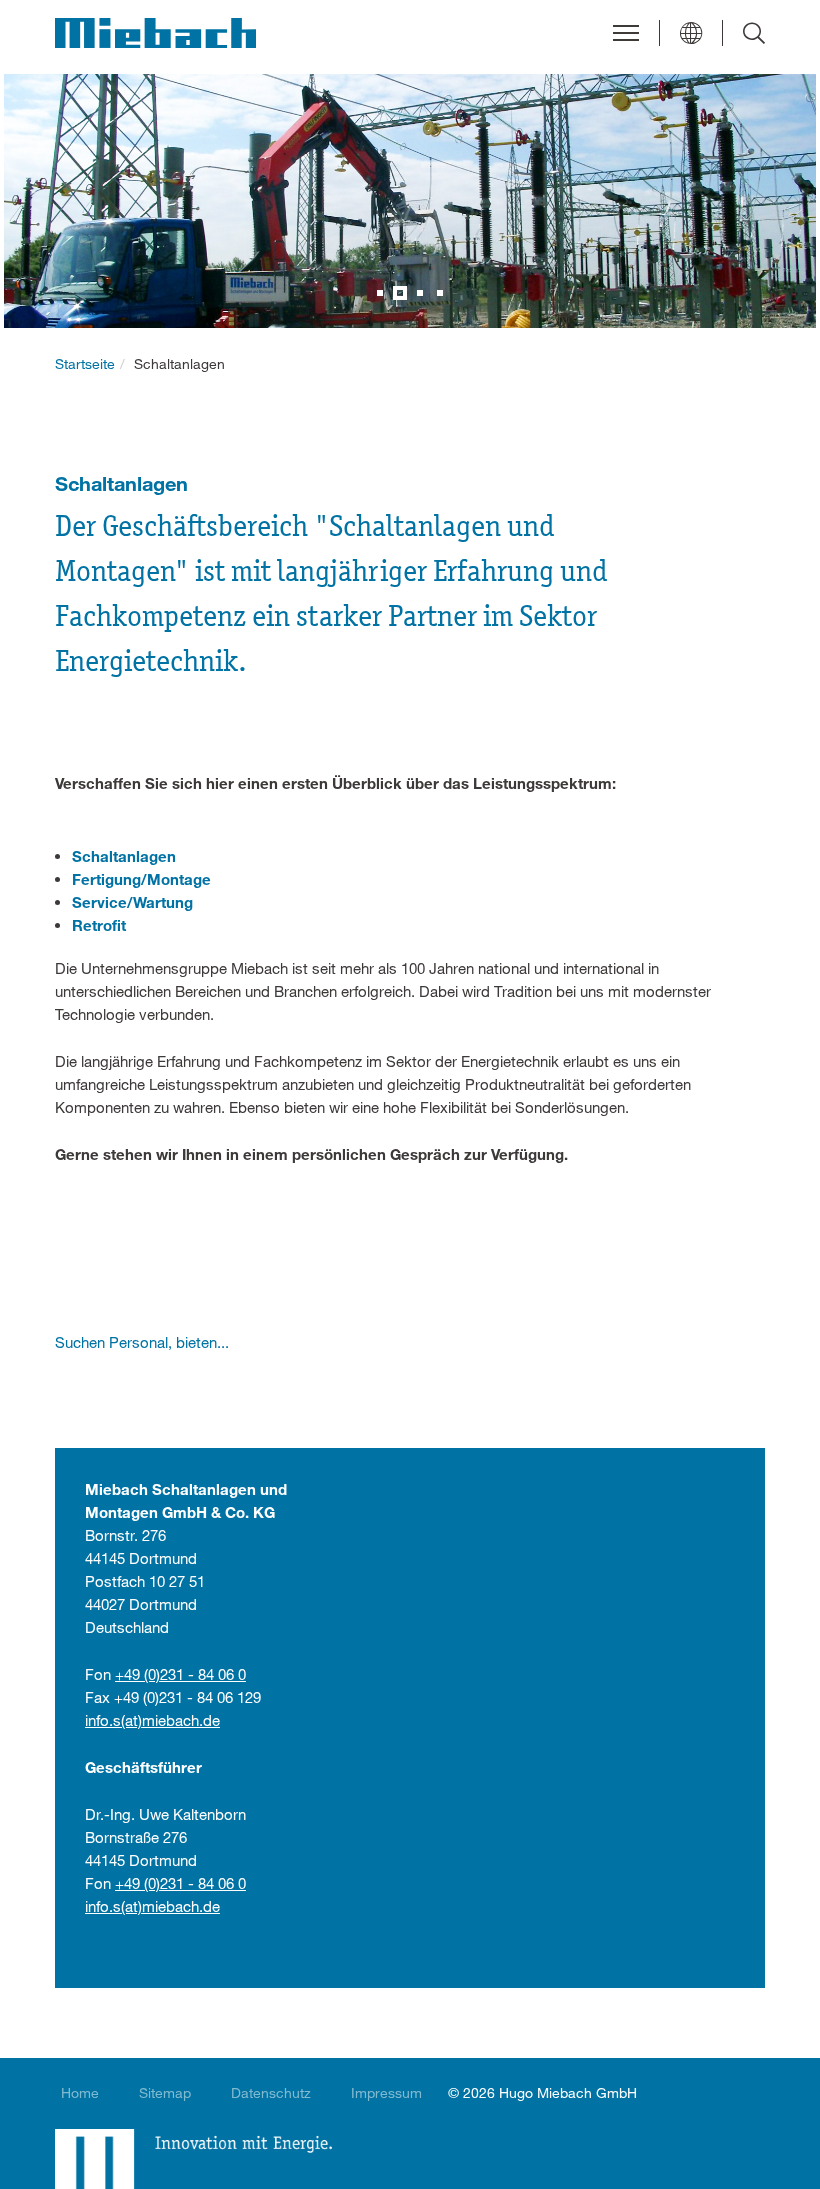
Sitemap (165, 2092)
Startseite (85, 363)
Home (80, 2092)
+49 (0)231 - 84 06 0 (180, 1674)
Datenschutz (271, 2092)
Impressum (386, 2092)
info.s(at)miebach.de (152, 1720)
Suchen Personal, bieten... (142, 1342)
